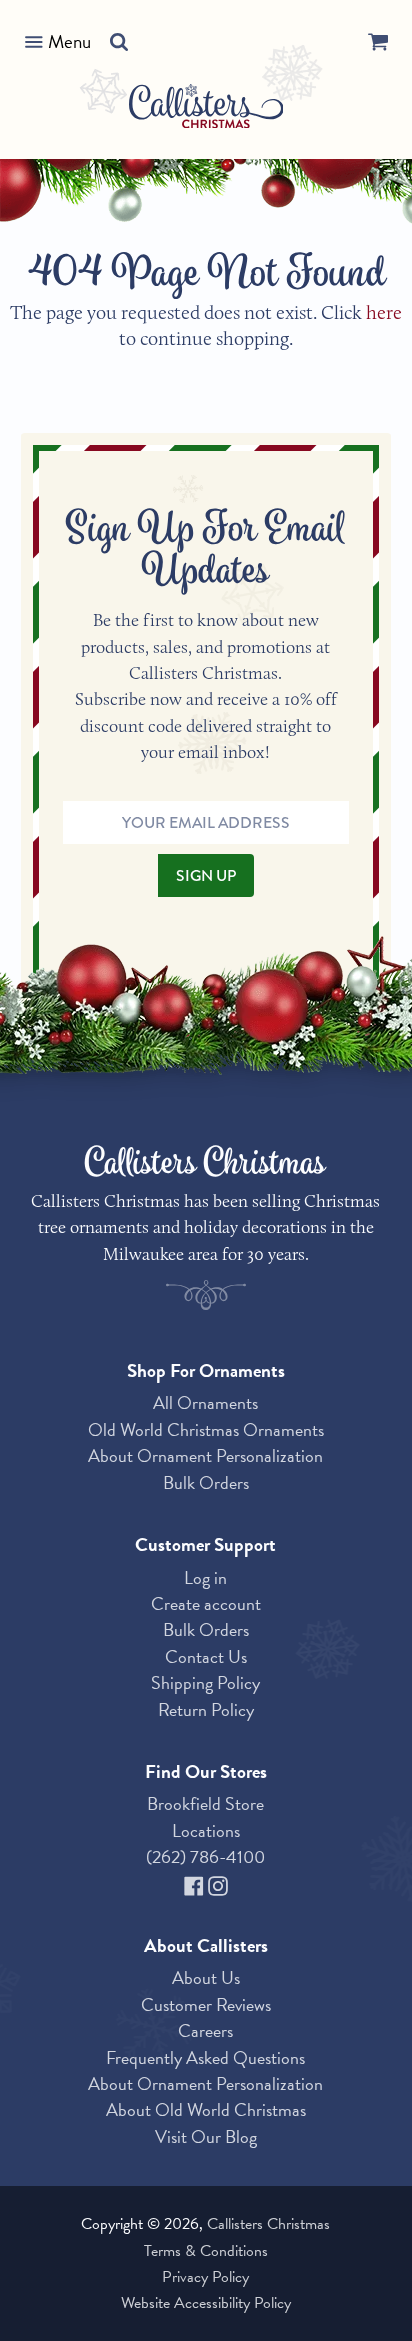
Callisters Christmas (268, 2224)
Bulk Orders (206, 1482)
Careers (205, 2030)
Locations (206, 1830)
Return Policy (206, 1709)
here (384, 312)
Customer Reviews (206, 2004)
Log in (205, 1577)
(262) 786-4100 (205, 1856)
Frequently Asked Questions (205, 2057)
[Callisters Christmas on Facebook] (196, 1883)
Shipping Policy (205, 1682)
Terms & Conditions (206, 2251)
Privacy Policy (205, 2277)
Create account (206, 1603)
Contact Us (206, 1656)
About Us (206, 1977)
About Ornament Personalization (205, 1455)
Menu (69, 41)
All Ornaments (205, 1402)
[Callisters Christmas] (206, 109)
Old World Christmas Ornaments (206, 1429)
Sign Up (206, 875)
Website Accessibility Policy (206, 2303)
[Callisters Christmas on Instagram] (218, 1883)
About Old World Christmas (206, 2109)
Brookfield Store (205, 1803)
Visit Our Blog (206, 2136)
